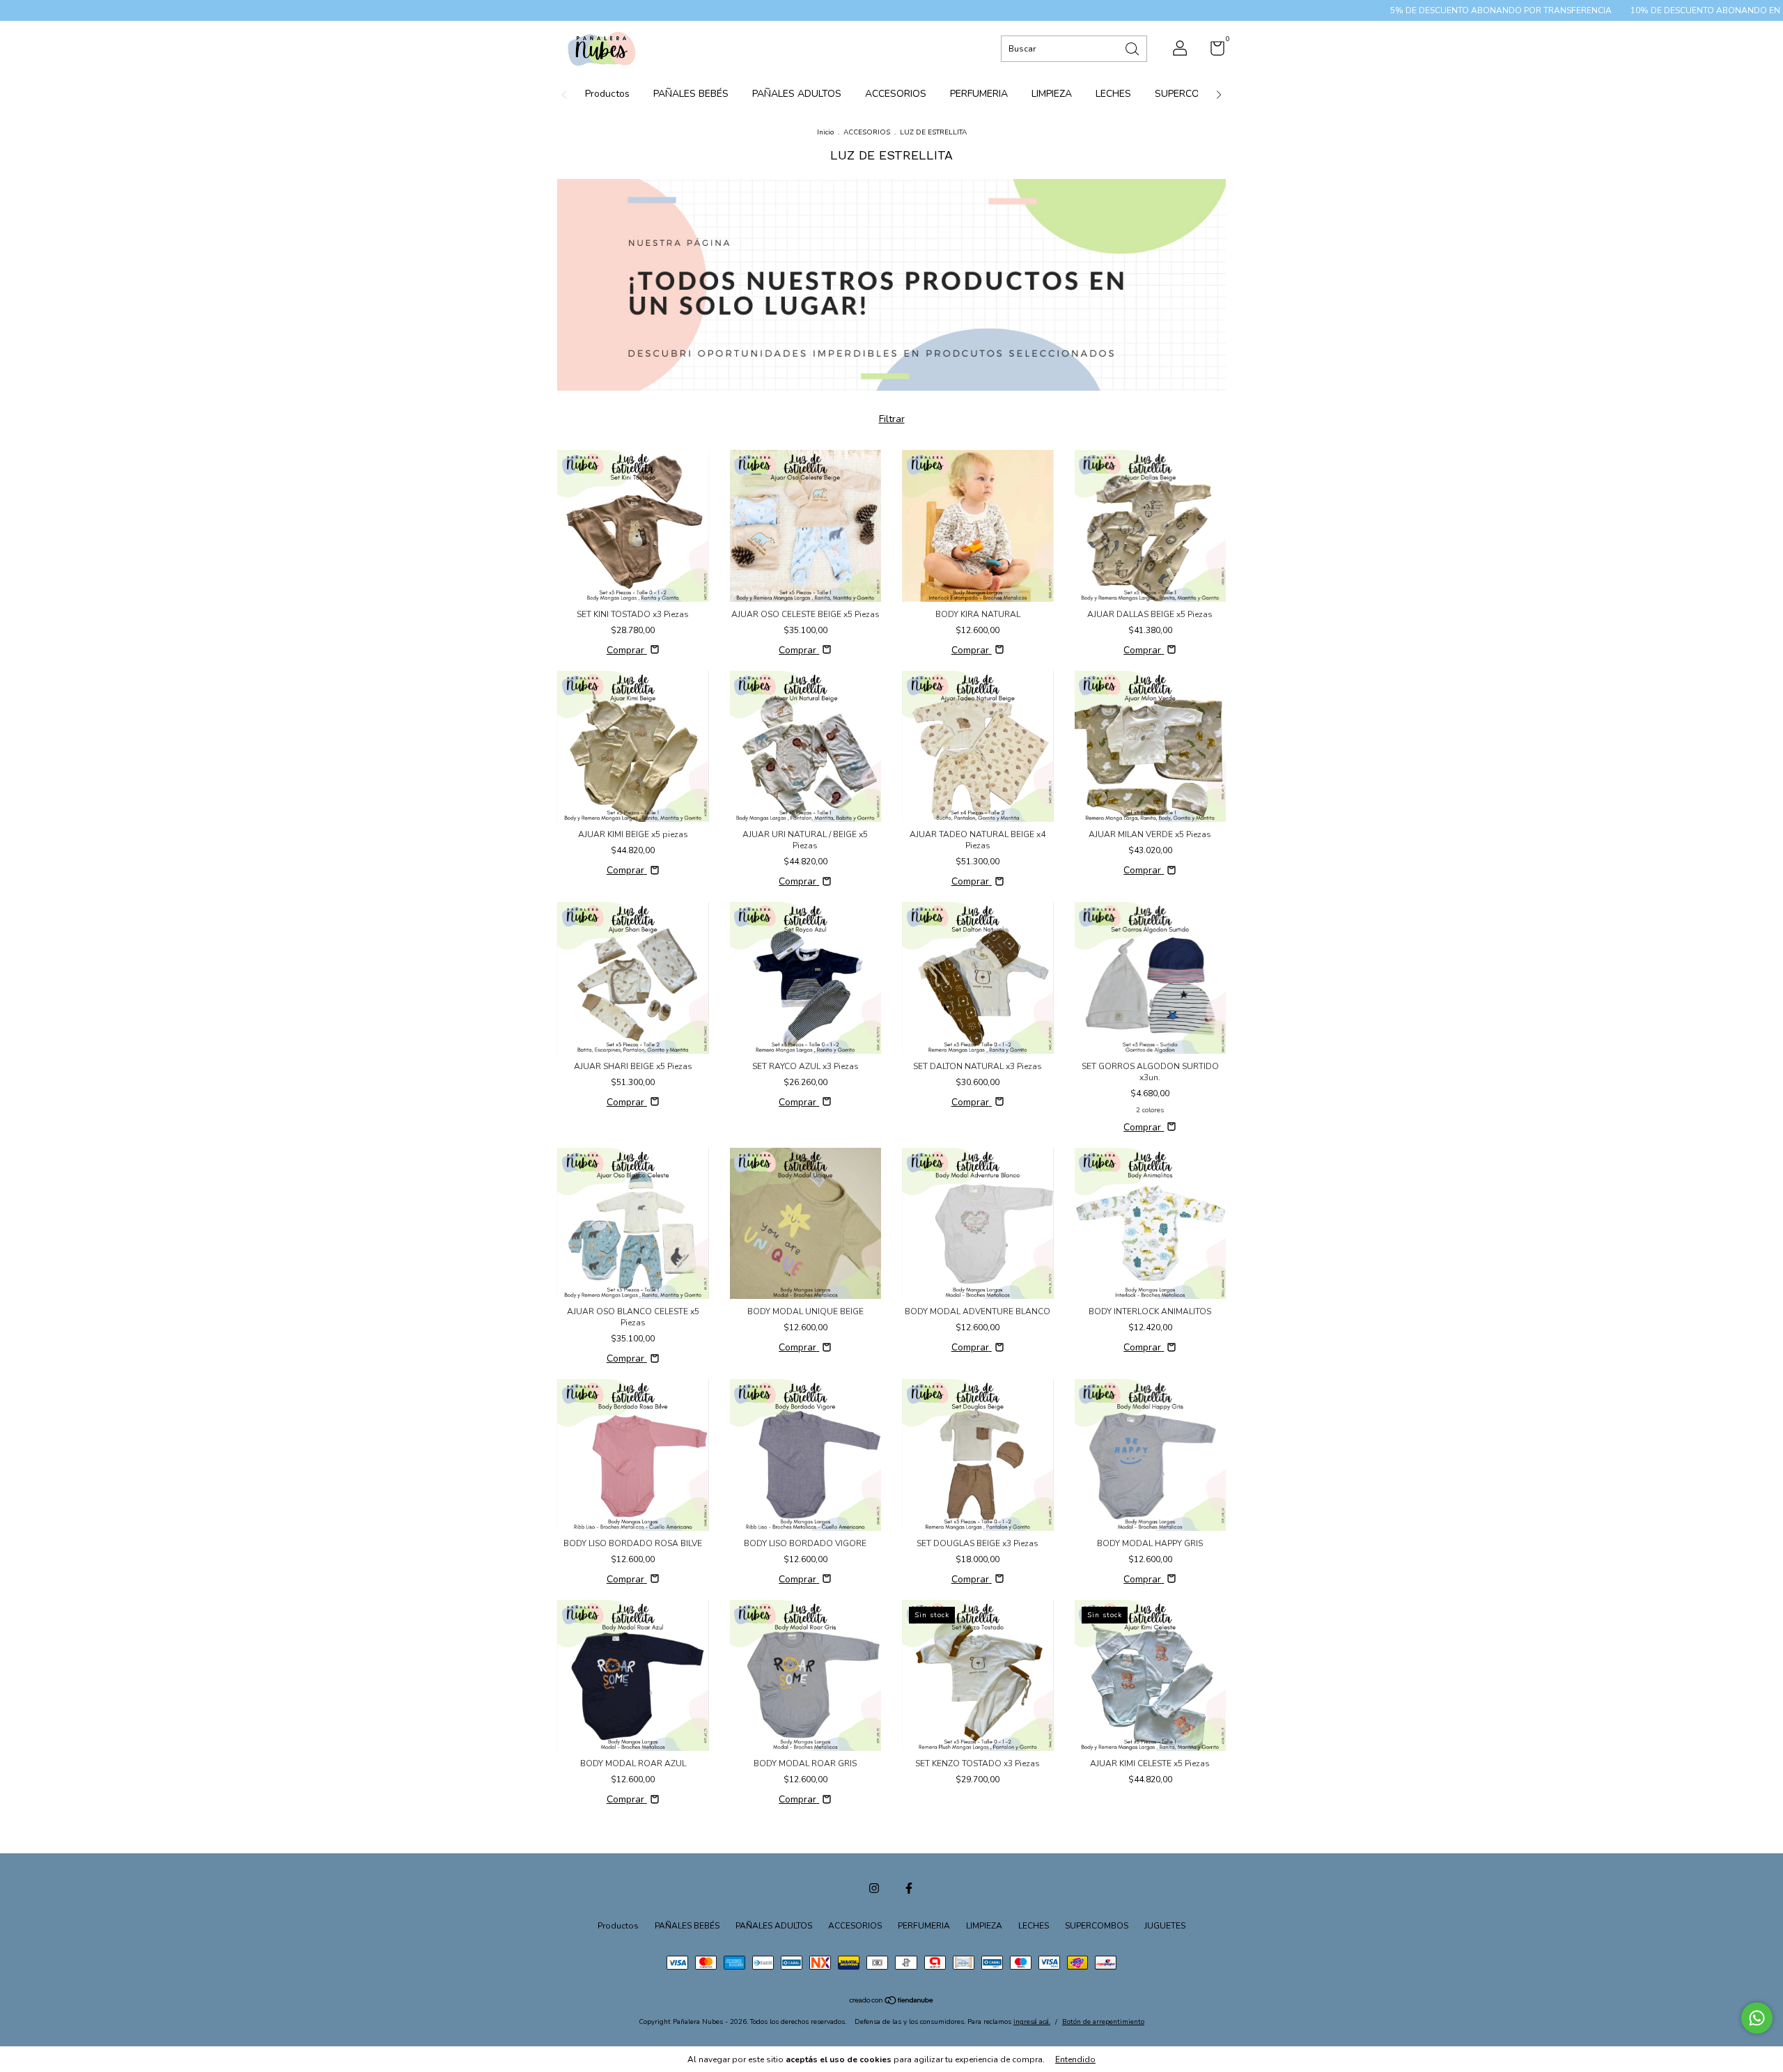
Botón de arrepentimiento (1103, 2022)
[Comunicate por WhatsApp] (1757, 2018)
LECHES (1113, 94)
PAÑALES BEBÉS (691, 94)
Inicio (825, 132)
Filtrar (892, 419)
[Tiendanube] (892, 2002)
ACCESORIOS (896, 94)
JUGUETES (1165, 1926)
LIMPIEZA (1052, 94)
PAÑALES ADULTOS (797, 94)
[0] (1212, 52)
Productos (607, 94)
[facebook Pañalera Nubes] (909, 1888)
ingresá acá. (1032, 2022)
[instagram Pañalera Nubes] (874, 1888)
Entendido (1075, 2059)
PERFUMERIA (979, 94)
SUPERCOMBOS (1191, 94)
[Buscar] (1133, 48)
